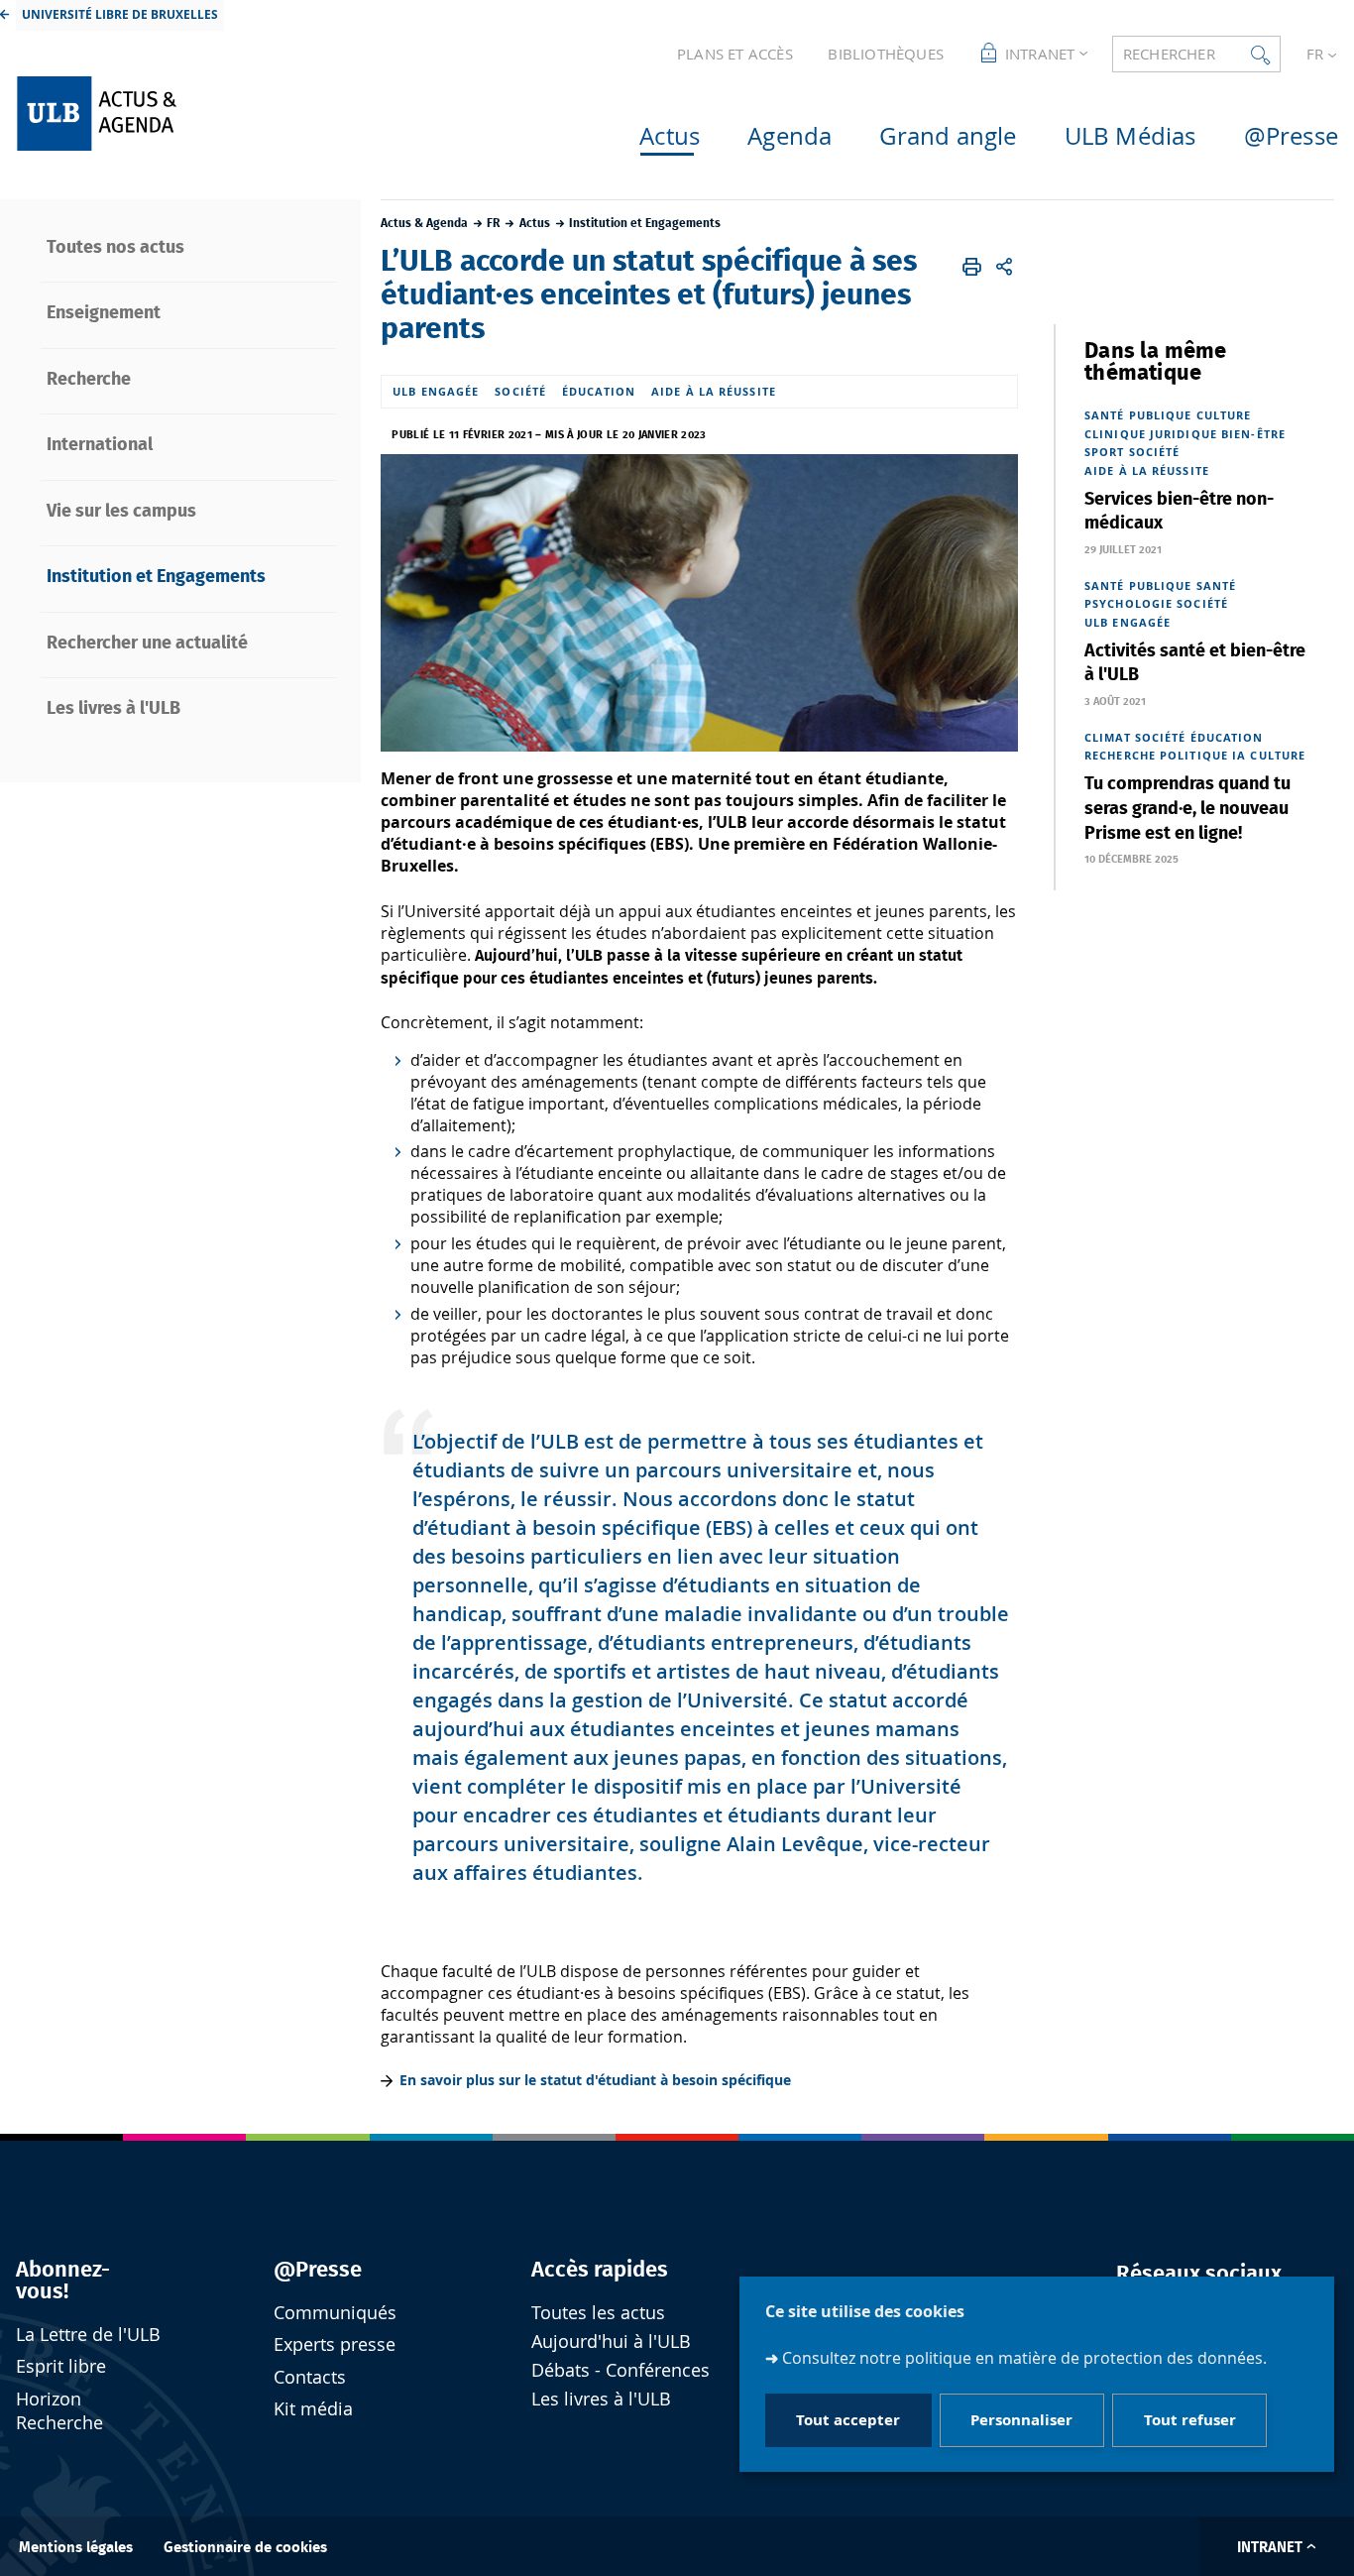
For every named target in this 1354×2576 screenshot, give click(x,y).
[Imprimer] (972, 267)
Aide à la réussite (714, 391)
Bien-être (1253, 434)
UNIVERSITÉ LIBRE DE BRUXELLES (120, 14)
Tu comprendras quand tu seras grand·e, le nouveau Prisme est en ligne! (1187, 809)
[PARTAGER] (1005, 267)
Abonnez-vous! (63, 2281)
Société (520, 391)
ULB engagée (436, 391)
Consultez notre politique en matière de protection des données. (1024, 2359)
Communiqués (335, 2313)
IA (1239, 755)
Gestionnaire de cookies (245, 2548)
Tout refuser (1190, 2421)
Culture (1224, 415)
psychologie (1128, 603)
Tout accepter (848, 2421)
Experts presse (335, 2344)
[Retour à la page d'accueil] (171, 114)
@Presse (318, 2270)
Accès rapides (600, 2270)
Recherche (1120, 755)
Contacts (310, 2377)
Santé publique (1138, 415)
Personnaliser (1021, 2421)
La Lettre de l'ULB (88, 2335)
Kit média (313, 2409)
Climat (1108, 737)
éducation (599, 391)
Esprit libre (61, 2366)
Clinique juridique (1151, 434)
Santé (1217, 585)
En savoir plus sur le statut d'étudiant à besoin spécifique (595, 2080)
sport (1105, 452)
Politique (1194, 755)
